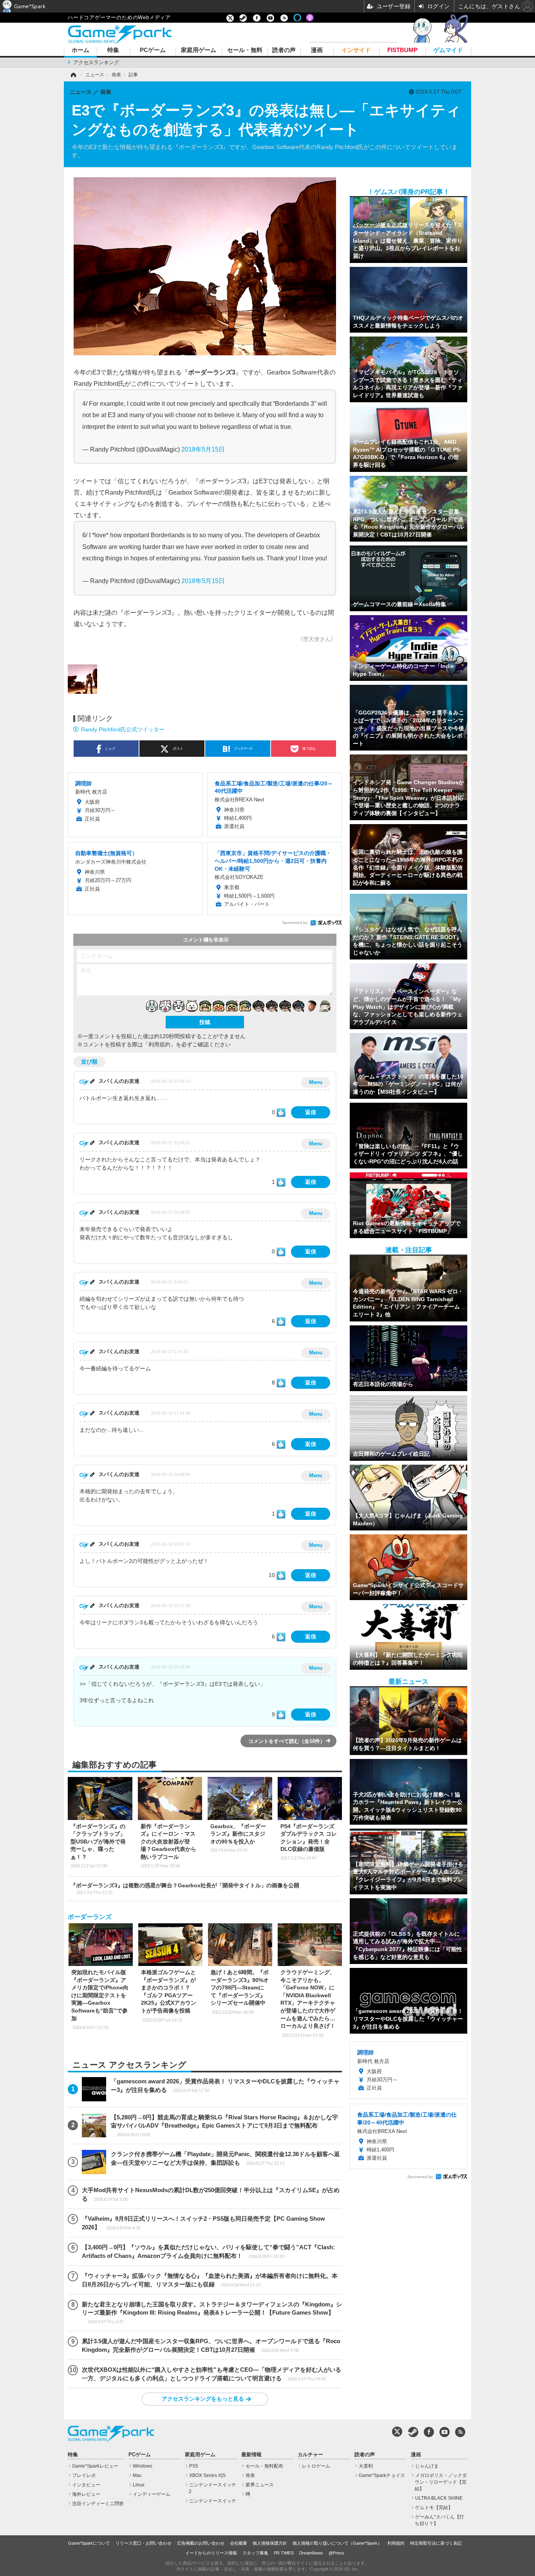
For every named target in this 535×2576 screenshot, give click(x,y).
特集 (113, 50)
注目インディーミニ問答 (98, 2504)
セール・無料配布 (264, 2466)
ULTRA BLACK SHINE (439, 2498)
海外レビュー (86, 2494)
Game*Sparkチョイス (382, 2475)
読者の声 (284, 50)
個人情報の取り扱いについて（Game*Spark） (337, 2543)
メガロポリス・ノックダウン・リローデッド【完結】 (441, 2482)
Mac (137, 2475)
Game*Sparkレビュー (95, 2466)
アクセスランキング (96, 62)
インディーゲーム (152, 2494)
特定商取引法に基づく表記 (436, 2543)
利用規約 (396, 2543)
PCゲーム (153, 50)
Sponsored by (295, 923)
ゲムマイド (448, 50)
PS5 (194, 2466)
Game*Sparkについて (89, 2543)
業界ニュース (260, 2485)
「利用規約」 (159, 1044)
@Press (336, 2553)
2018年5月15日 (203, 449)
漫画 (317, 50)
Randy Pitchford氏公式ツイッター (123, 729)
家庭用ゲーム (199, 50)
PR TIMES (284, 2553)
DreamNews (311, 2553)
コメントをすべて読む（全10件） (287, 1741)
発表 (250, 2475)
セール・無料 (245, 50)
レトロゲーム (316, 2466)
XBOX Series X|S (207, 2475)
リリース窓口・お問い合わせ (144, 2543)
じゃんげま (427, 2466)
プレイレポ (84, 2475)
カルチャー (310, 2455)
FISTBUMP (402, 50)
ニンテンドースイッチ (213, 2501)
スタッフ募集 (255, 2553)
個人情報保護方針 (270, 2543)
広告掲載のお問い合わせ (201, 2543)
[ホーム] (73, 75)
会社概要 (239, 2543)
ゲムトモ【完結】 (434, 2508)
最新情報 (251, 2455)
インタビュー (86, 2485)
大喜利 (366, 2466)
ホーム (80, 50)
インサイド (356, 50)
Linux (139, 2485)
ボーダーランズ (90, 1917)
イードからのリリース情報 (211, 2553)
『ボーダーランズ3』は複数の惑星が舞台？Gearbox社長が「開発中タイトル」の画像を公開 (185, 1888)
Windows (143, 2466)
